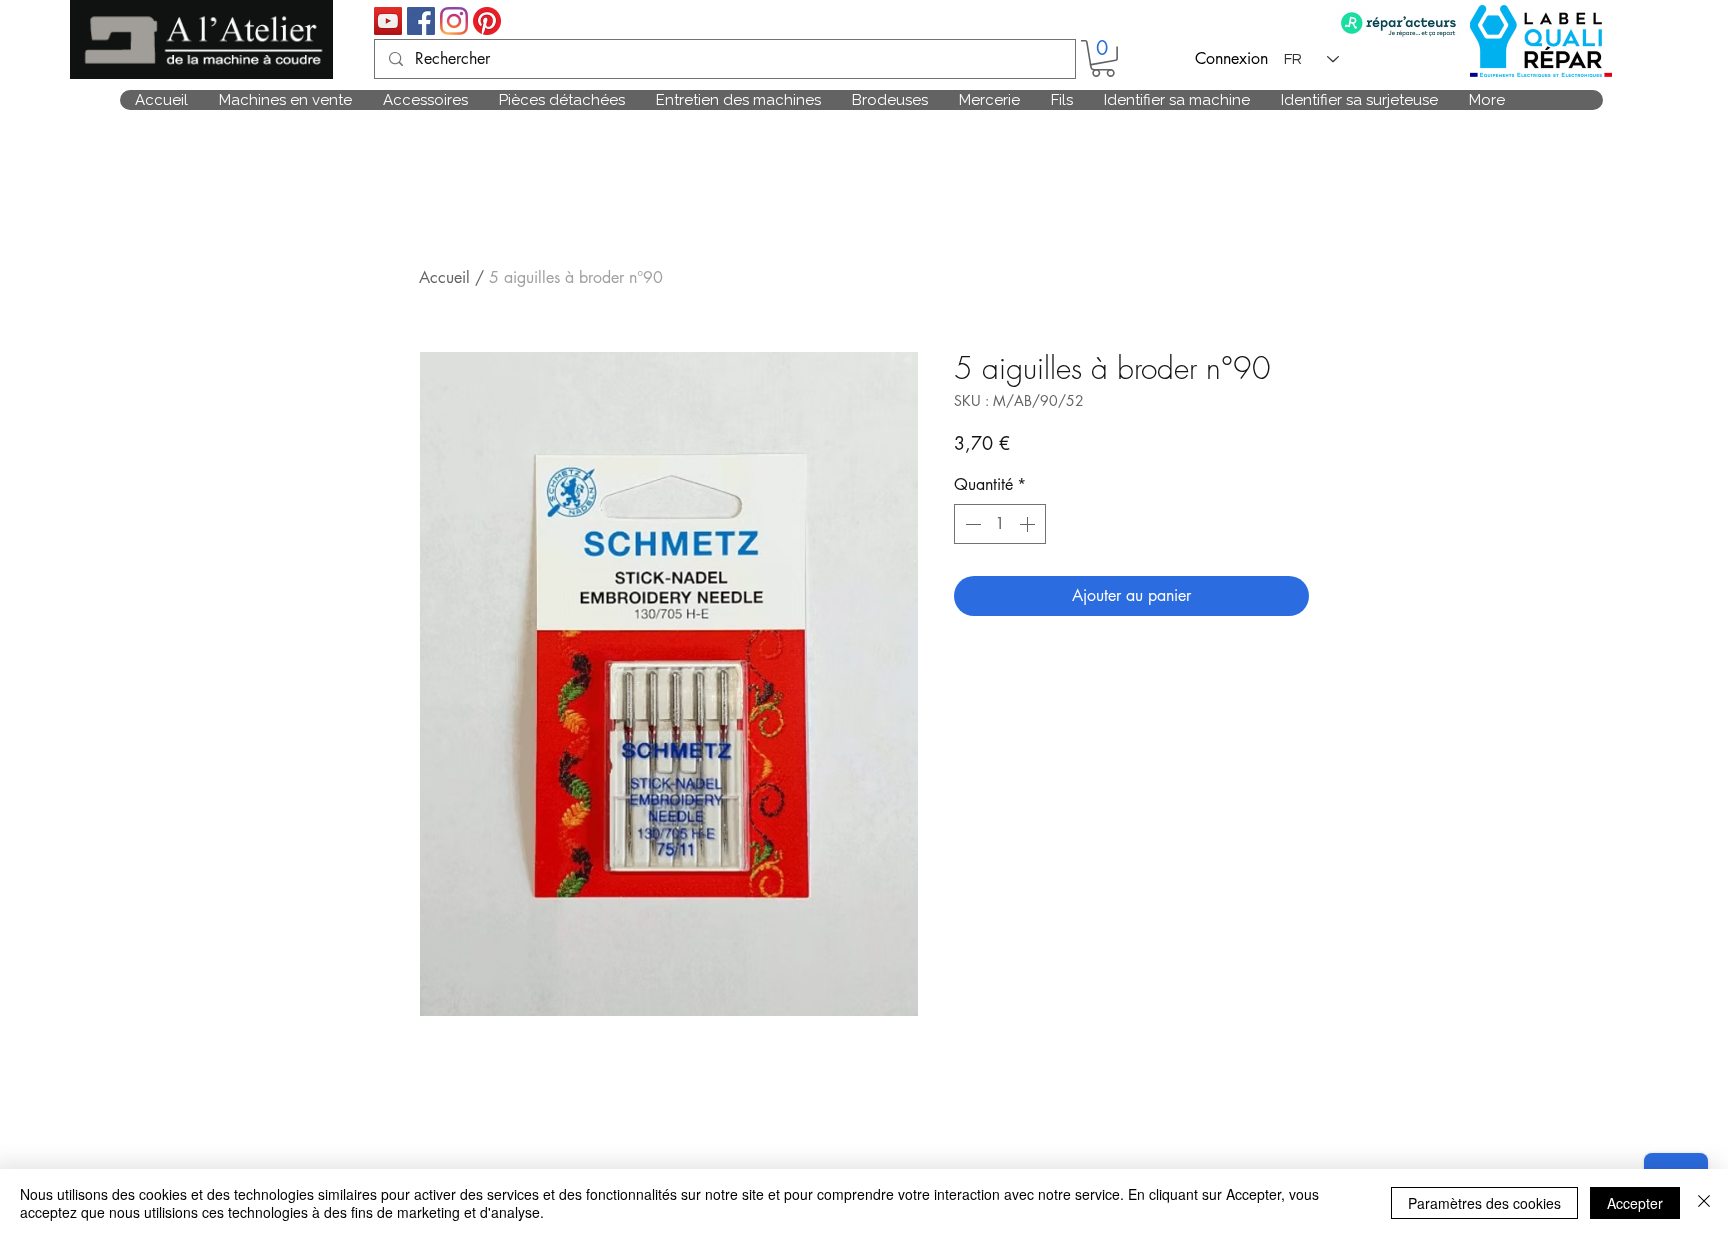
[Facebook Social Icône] (421, 21)
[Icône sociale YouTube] (388, 21)
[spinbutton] (1000, 524)
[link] (1103, 58)
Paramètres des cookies (1484, 1203)
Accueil (444, 277)
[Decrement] (971, 524)
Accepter (1635, 1203)
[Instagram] (454, 21)
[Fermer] (1704, 1203)
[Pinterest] (487, 21)
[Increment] (1029, 524)
